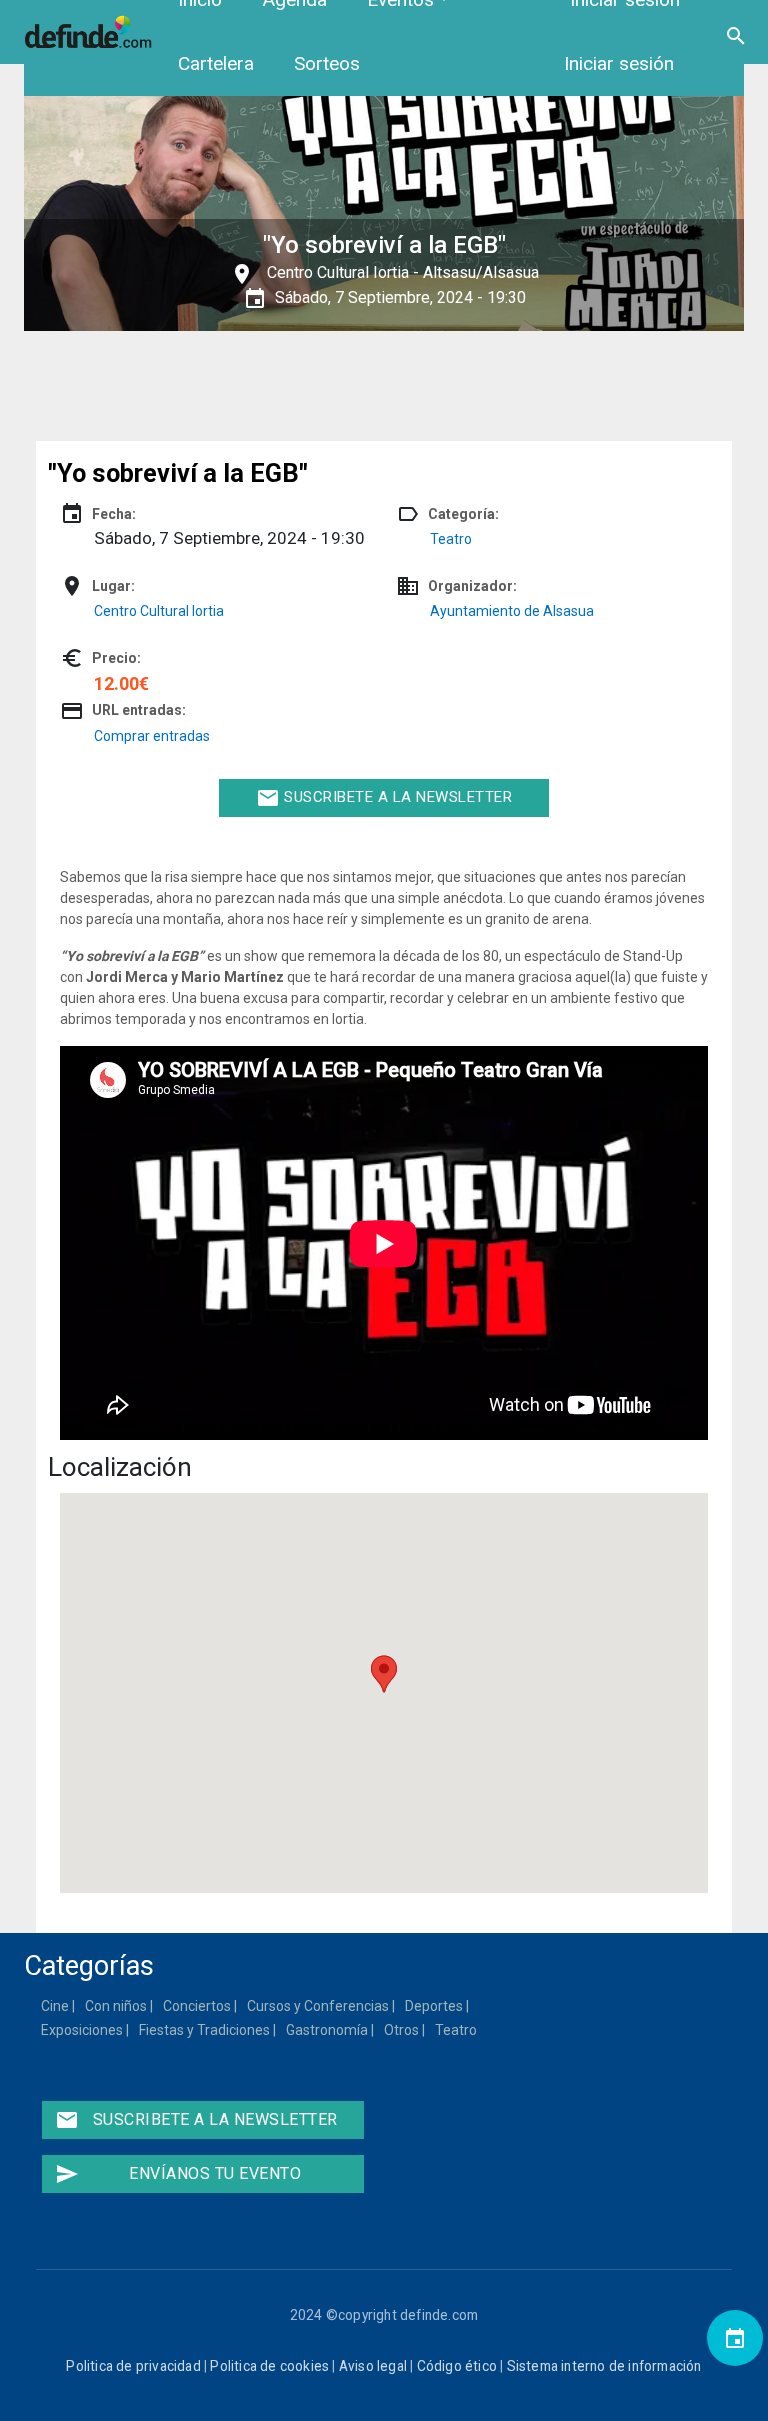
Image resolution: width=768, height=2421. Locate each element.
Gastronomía (328, 2030)
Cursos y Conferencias (319, 2006)
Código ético (457, 2366)
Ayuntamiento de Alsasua (512, 611)
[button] (384, 1674)
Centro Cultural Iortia (338, 272)
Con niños (117, 2006)
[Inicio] (91, 31)
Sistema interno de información (604, 2366)
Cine (56, 2006)
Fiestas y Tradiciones (205, 2030)
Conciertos (198, 2006)
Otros (402, 2030)
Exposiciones (83, 2030)
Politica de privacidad (133, 2366)
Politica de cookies (269, 2366)
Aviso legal (373, 2366)
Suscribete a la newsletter (384, 798)
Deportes (435, 2006)
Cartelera (216, 63)
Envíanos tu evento (178, 2174)
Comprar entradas (152, 736)
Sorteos (327, 63)
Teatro (451, 539)
